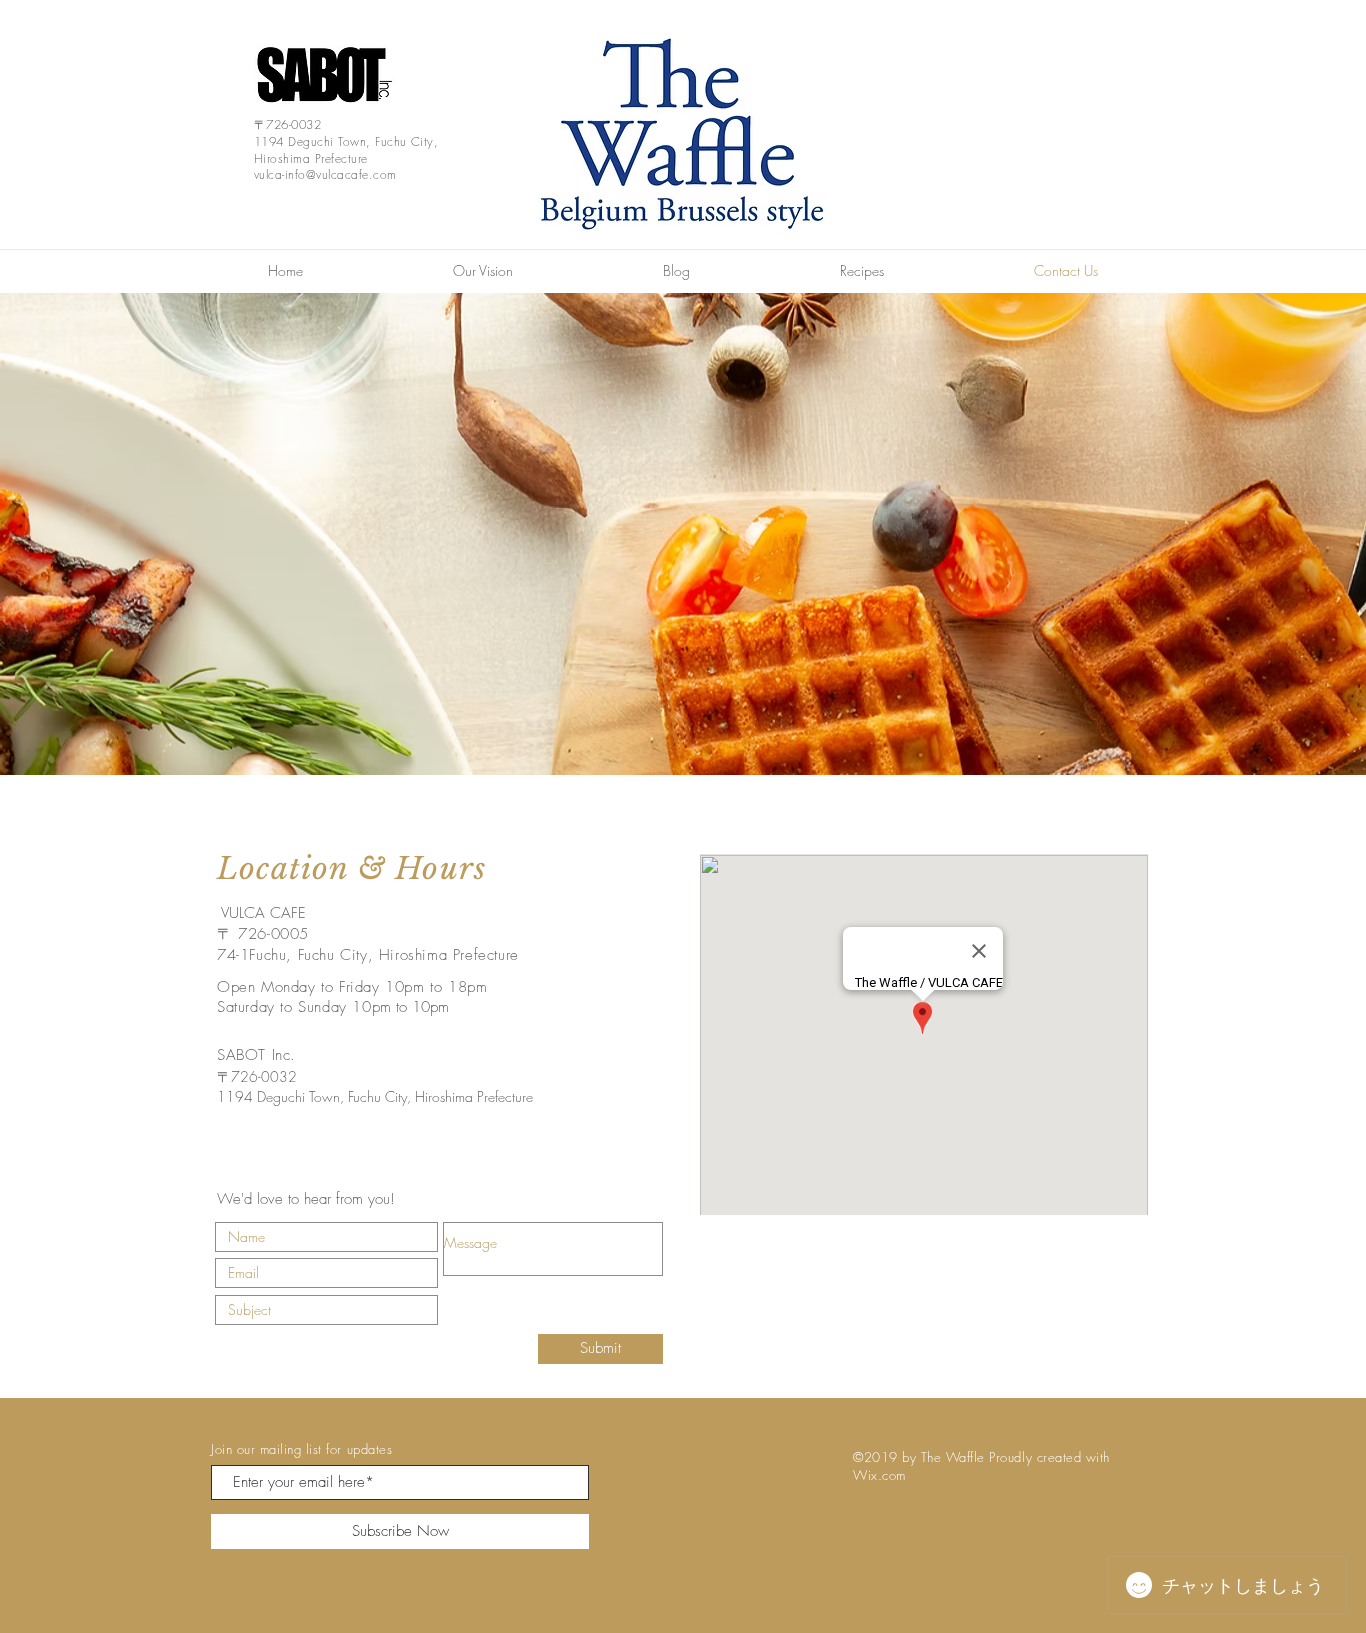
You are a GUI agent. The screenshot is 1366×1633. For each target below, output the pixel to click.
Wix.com (879, 1475)
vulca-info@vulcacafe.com (325, 174)
